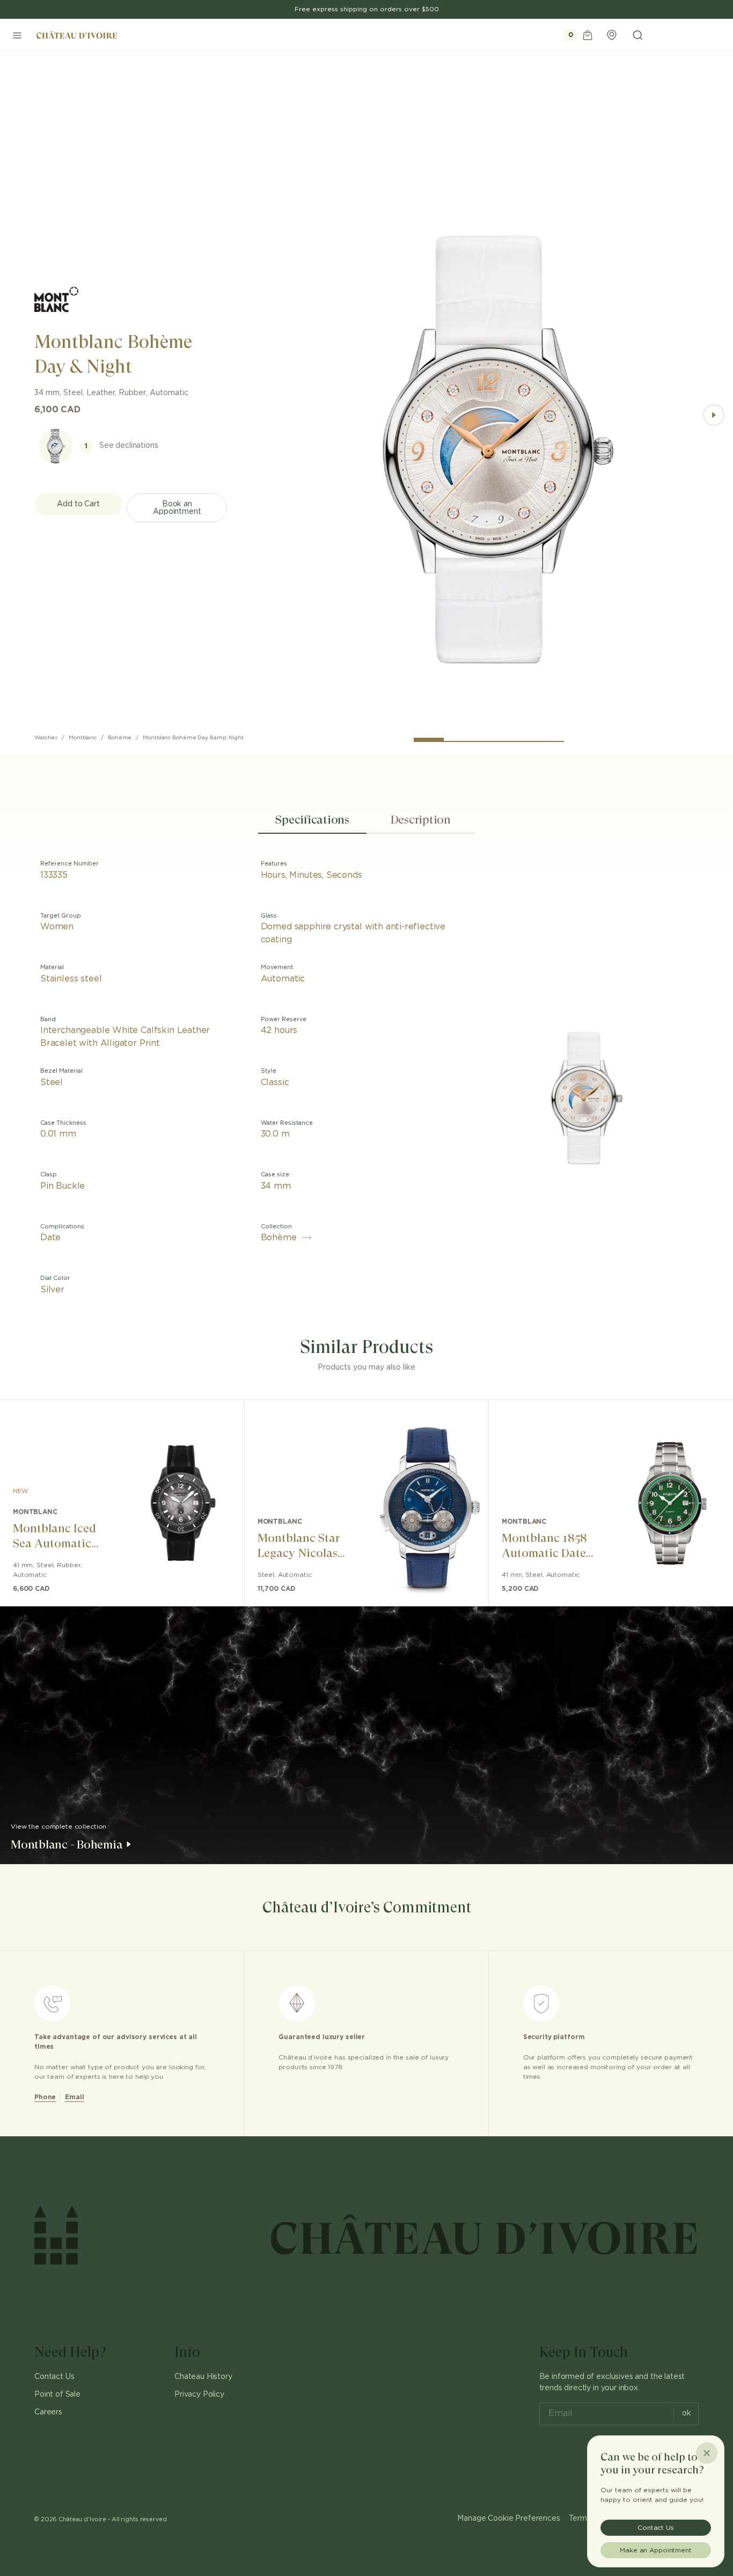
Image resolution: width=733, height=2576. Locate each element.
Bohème (120, 738)
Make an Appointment (656, 2550)
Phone (45, 2097)
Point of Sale (57, 2395)
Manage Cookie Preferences (508, 2519)
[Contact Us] (612, 35)
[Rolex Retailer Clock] (693, 35)
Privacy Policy (199, 2395)
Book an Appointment (177, 508)
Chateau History (203, 2377)
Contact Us (54, 2377)
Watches (46, 738)
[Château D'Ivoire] (77, 35)
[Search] (637, 35)
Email (74, 2097)
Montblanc (83, 738)
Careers (48, 2412)
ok (687, 2413)
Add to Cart (78, 504)
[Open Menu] (17, 35)
